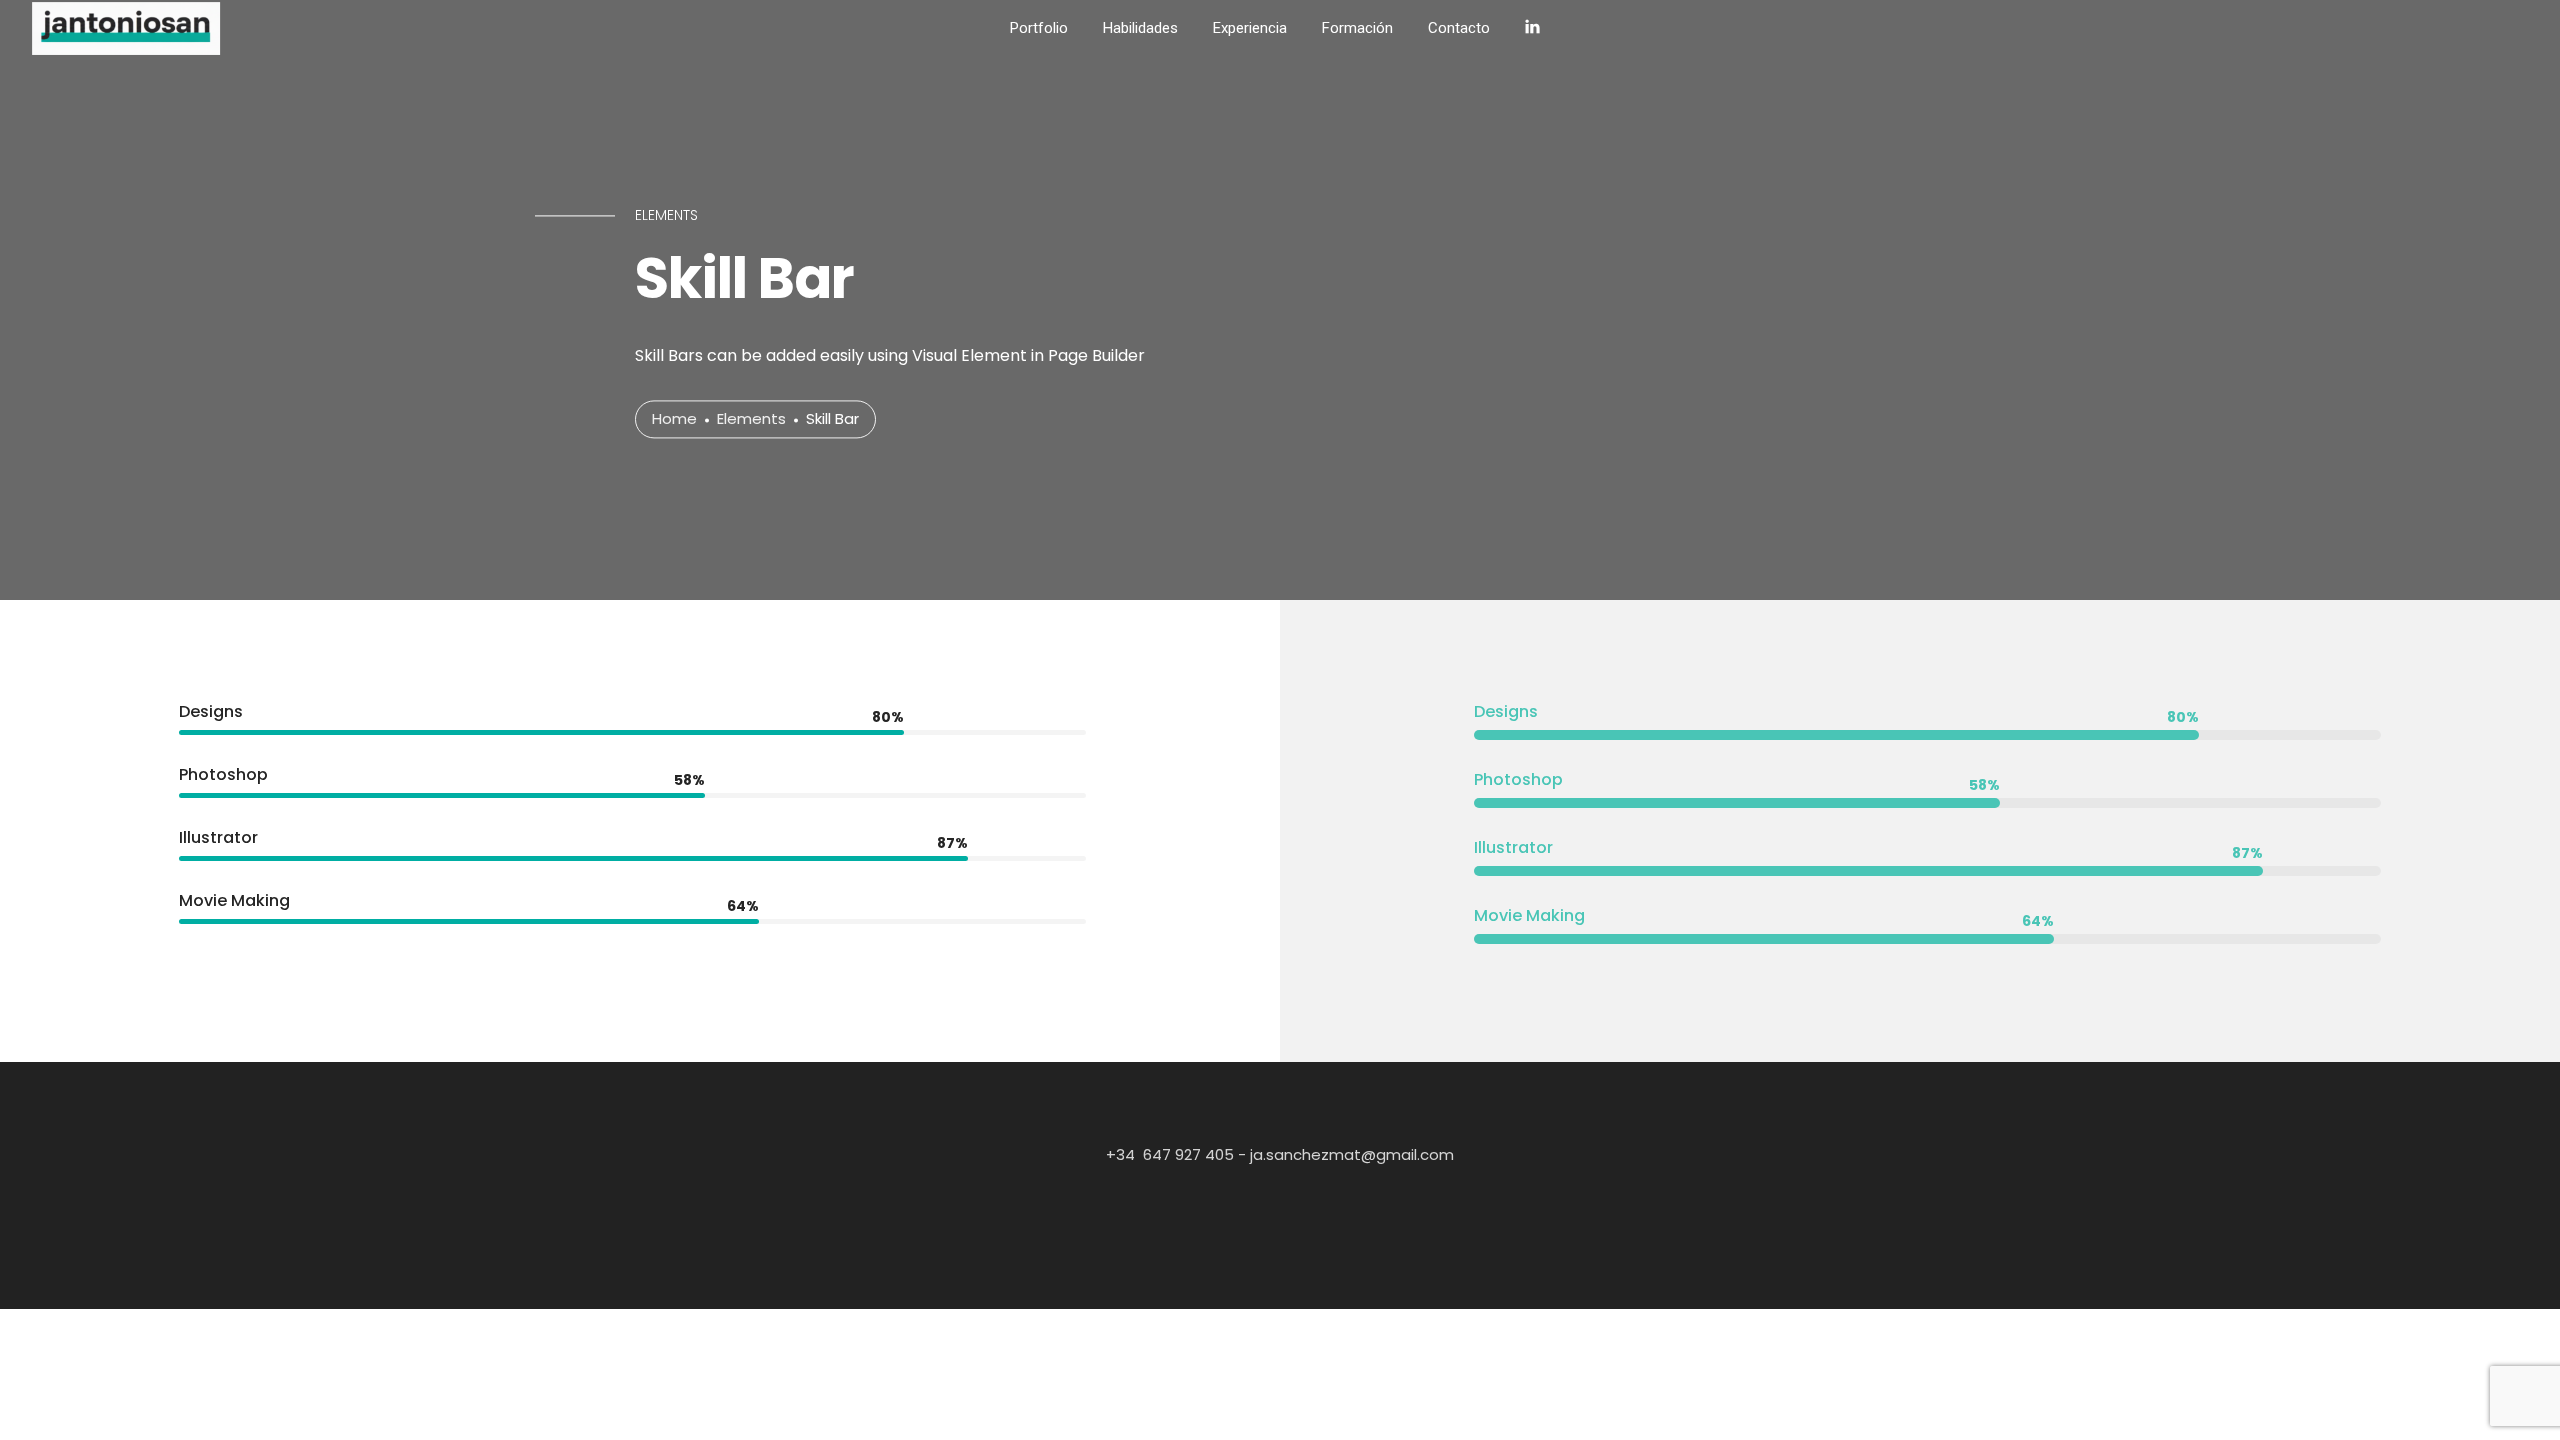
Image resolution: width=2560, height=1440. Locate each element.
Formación (1357, 28)
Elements (751, 419)
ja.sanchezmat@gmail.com (1350, 1154)
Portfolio (1039, 28)
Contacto (1459, 28)
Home (674, 419)
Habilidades (1140, 28)
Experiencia (1250, 28)
